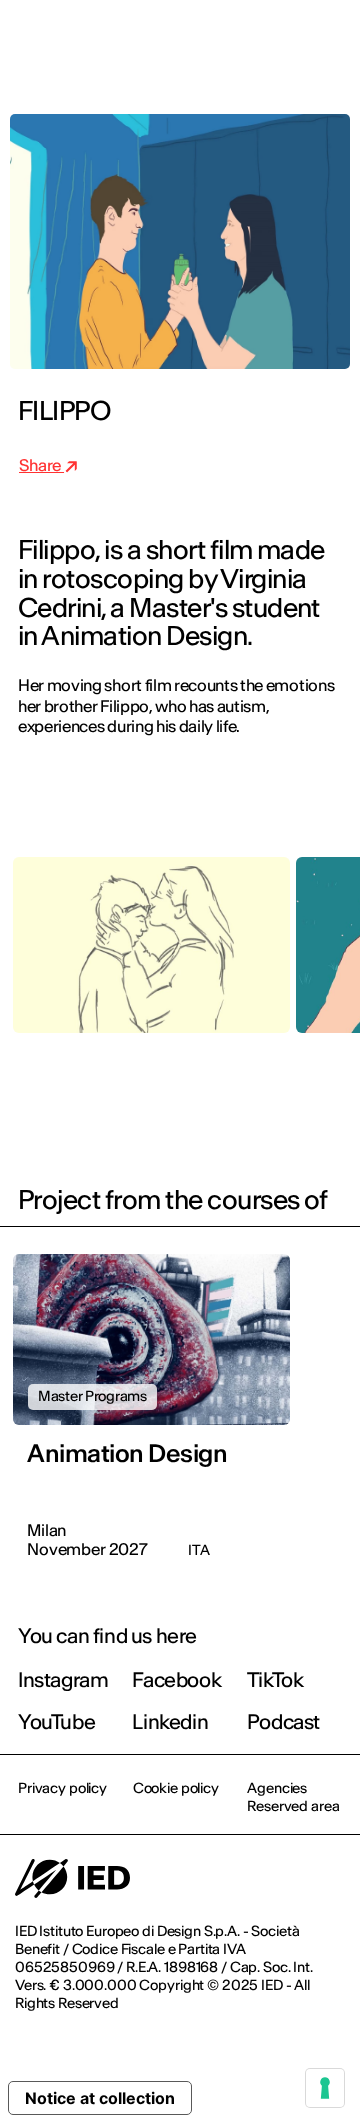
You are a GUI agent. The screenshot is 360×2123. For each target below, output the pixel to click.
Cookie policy (176, 1788)
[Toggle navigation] (329, 42)
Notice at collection (100, 2098)
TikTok (275, 1679)
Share (41, 465)
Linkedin (170, 1721)
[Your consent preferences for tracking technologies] (325, 2088)
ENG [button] (170, 42)
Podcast (283, 1721)
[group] (151, 960)
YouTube (56, 1721)
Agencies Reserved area (293, 1797)
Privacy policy (62, 1788)
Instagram (63, 1679)
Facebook (176, 1679)
